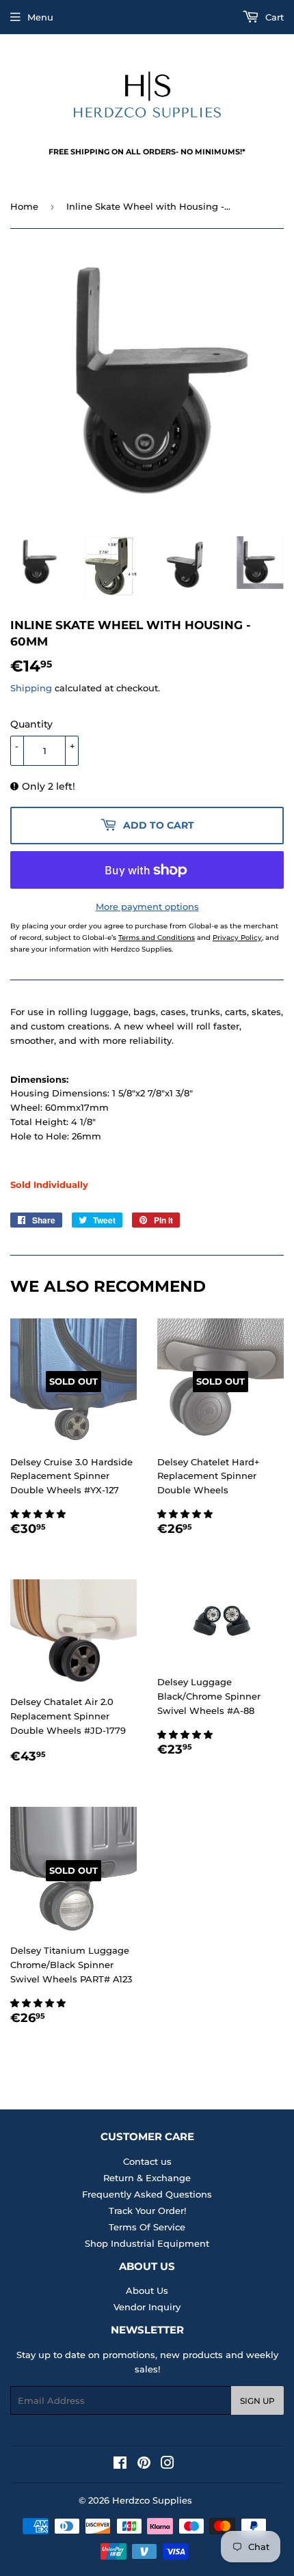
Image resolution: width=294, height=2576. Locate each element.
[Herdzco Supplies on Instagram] (168, 2465)
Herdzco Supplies (152, 2500)
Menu (40, 17)
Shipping (31, 688)
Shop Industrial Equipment (147, 2243)
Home (24, 206)
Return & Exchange (147, 2178)
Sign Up (257, 2401)
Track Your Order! (147, 2211)
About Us (147, 2290)
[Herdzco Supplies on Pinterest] (144, 2465)
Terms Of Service (147, 2227)
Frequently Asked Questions (147, 2194)
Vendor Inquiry (147, 2307)
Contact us (147, 2161)
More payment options (147, 906)
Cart (273, 17)
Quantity (31, 724)
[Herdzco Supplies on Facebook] (120, 2465)
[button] (39, 1514)
